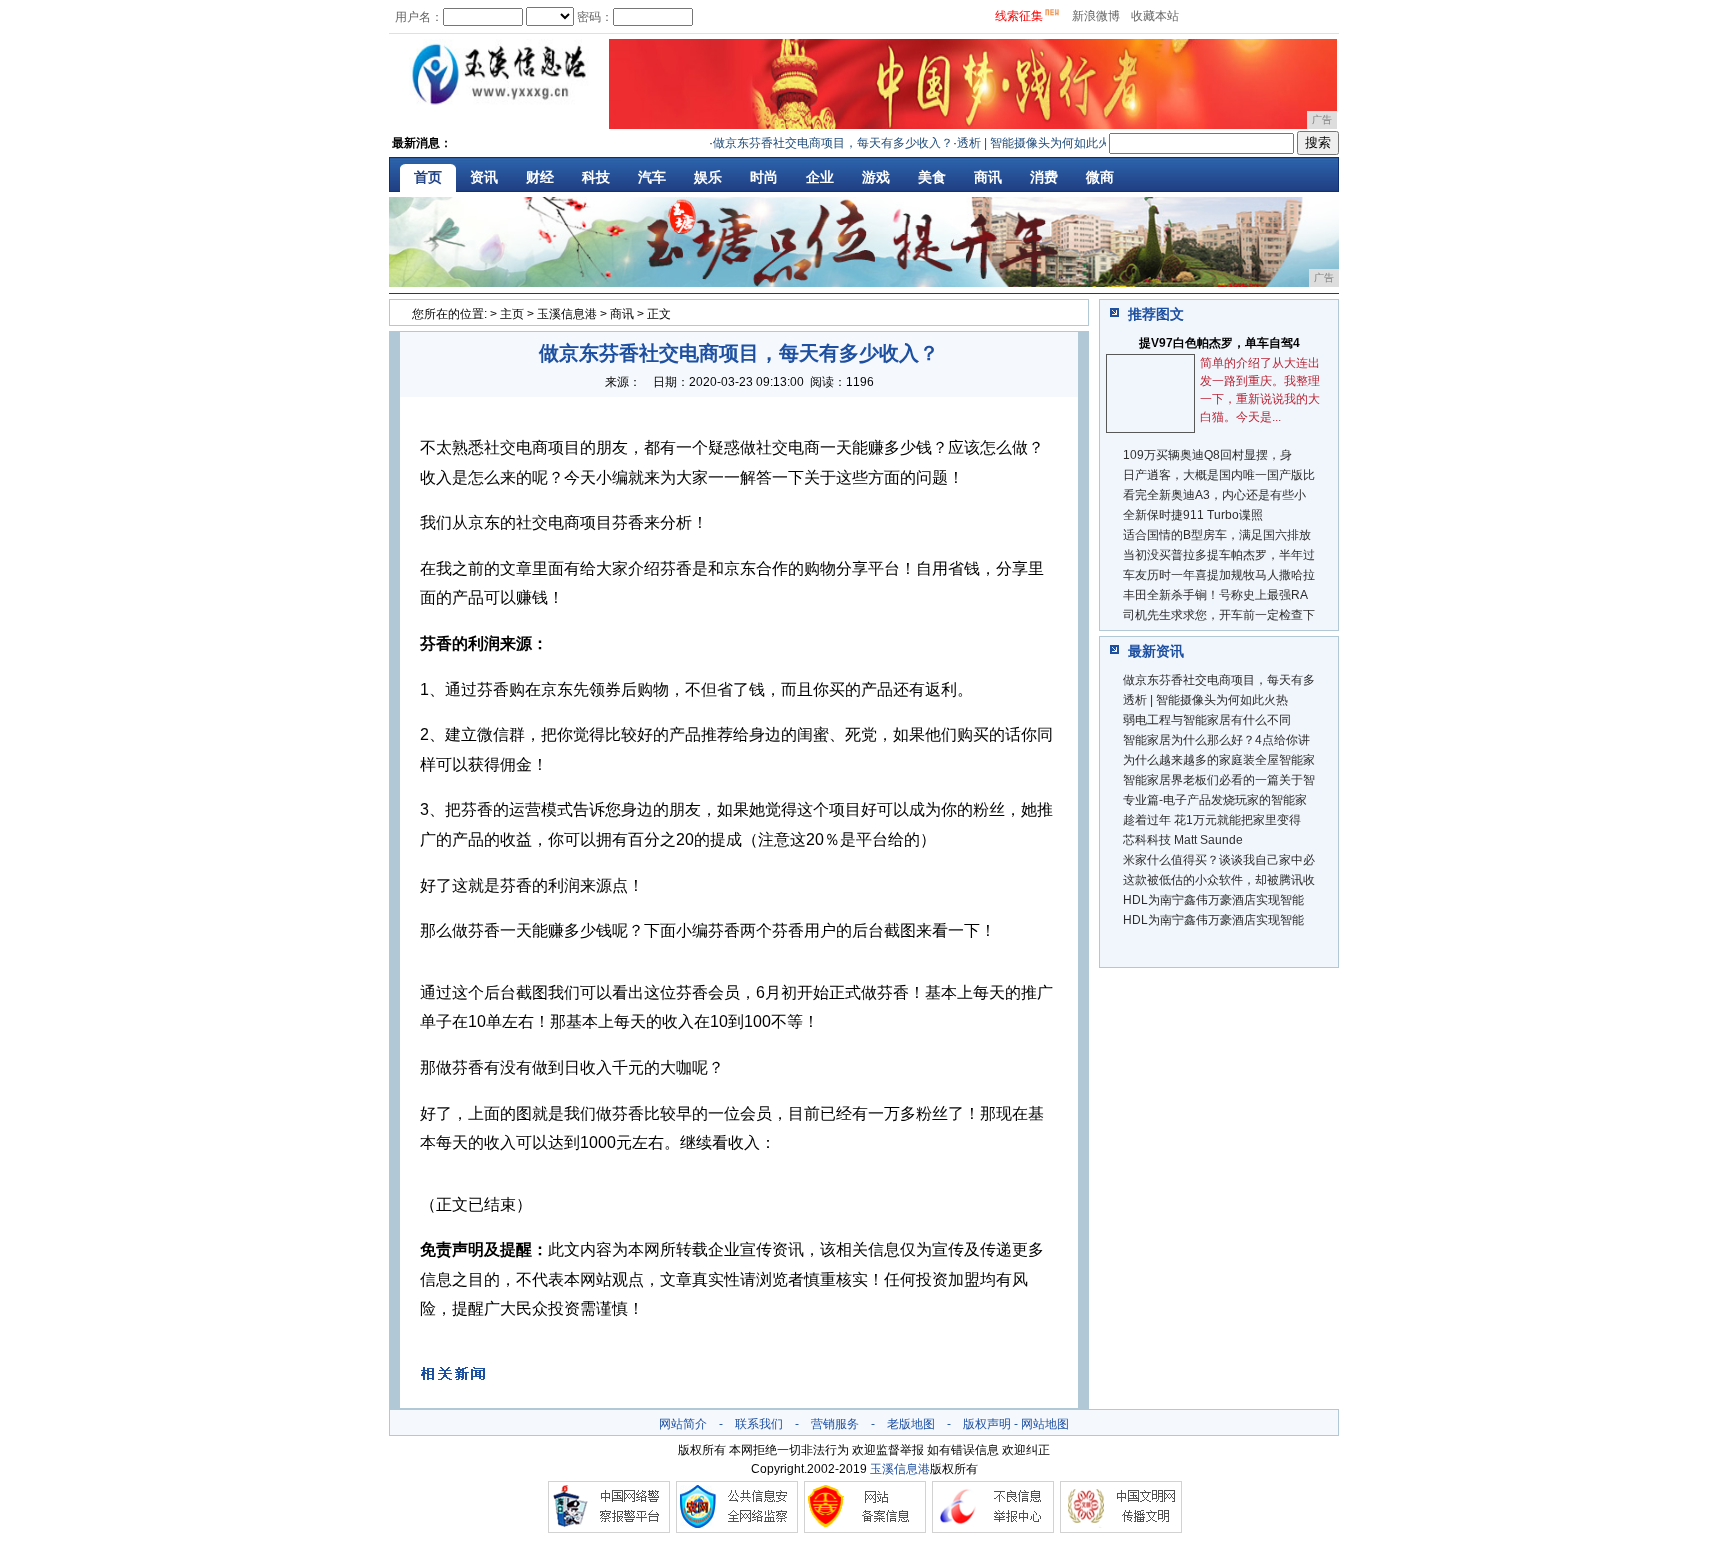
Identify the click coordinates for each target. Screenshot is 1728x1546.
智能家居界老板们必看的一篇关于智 (1219, 780)
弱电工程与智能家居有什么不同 (1207, 720)
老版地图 (911, 1424)
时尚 (764, 177)
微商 (1100, 177)
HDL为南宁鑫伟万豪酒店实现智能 (1213, 900)
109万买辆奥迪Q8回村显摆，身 (1207, 455)
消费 (1044, 177)
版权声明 (987, 1424)
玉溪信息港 (567, 314)
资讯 (484, 177)
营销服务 (835, 1424)
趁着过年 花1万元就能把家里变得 (1212, 820)
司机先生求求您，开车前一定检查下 (1219, 615)
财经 (540, 177)
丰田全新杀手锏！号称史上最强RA (1215, 595)
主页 (512, 314)
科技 (596, 177)
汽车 (652, 177)
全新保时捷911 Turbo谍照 (1193, 515)
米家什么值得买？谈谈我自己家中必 (1219, 860)
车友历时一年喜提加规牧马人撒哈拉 (1219, 575)
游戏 (876, 177)
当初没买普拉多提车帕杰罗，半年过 (1219, 555)
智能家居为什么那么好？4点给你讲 (1216, 740)
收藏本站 (1155, 16)
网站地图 (1045, 1424)
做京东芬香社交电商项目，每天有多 (1219, 680)
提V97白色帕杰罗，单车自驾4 (1219, 343)
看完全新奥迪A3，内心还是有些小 (1214, 495)
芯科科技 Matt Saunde (1183, 840)
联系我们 (759, 1424)
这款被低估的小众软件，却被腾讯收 (1219, 880)
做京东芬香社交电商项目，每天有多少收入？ (815, 143)
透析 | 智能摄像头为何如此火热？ (1027, 143)
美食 (932, 177)
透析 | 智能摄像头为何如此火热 (1205, 700)
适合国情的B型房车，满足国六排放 (1217, 535)
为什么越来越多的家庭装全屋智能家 (1219, 760)
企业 (820, 177)
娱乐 (708, 177)
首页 (428, 177)
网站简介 (683, 1424)
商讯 (988, 177)
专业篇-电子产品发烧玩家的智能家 (1215, 800)
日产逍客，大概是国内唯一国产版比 (1219, 475)
